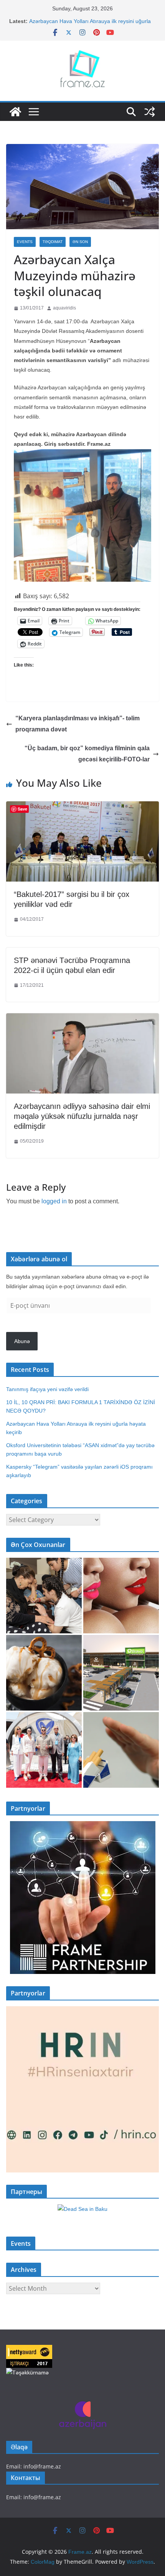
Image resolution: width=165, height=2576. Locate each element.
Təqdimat (53, 242)
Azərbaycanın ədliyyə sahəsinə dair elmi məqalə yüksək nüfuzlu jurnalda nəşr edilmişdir (82, 1116)
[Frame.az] (15, 112)
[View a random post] (150, 112)
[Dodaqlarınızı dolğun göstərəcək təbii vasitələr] (121, 1596)
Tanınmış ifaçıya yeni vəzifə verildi (47, 1389)
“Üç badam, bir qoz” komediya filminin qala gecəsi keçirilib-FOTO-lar (87, 754)
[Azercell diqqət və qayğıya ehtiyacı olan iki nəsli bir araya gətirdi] (44, 1596)
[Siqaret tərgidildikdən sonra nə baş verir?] (121, 1750)
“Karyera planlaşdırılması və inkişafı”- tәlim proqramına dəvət (78, 724)
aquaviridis (64, 308)
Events (25, 242)
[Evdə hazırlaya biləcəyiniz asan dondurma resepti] (44, 1673)
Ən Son (80, 242)
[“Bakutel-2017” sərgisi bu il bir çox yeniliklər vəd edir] (82, 807)
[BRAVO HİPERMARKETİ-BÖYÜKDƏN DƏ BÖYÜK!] (121, 1673)
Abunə (22, 1341)
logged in (54, 1201)
